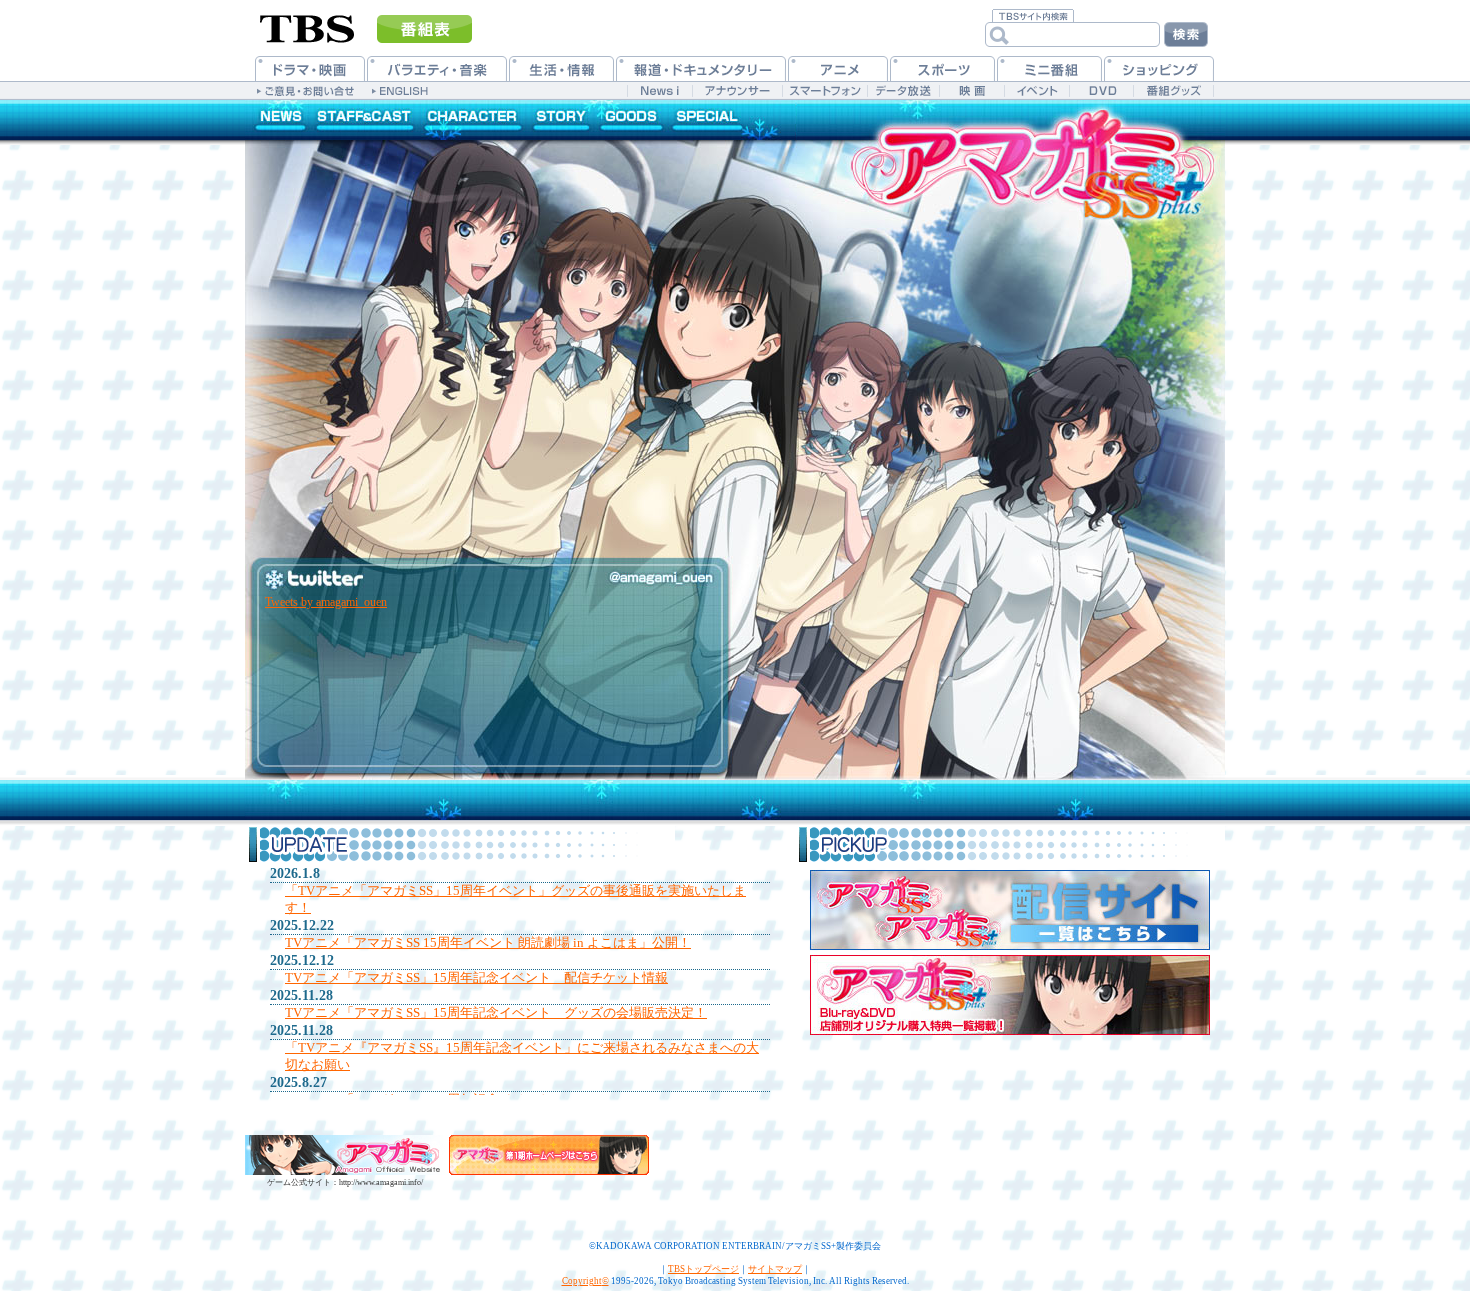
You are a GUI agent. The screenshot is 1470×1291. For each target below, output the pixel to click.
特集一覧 (707, 120)
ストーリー (562, 120)
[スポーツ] (942, 68)
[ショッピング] (1159, 68)
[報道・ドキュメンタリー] (701, 68)
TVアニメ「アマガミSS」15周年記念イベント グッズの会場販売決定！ (496, 1012)
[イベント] (1036, 90)
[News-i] (659, 90)
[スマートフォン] (824, 90)
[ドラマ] (310, 68)
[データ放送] (903, 90)
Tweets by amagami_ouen (326, 602)
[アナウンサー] (737, 90)
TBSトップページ (703, 1269)
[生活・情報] (561, 68)
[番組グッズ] (1173, 90)
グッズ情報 (630, 120)
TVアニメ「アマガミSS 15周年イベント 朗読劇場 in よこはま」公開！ (488, 942)
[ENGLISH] (402, 90)
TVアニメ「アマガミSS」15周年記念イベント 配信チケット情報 (476, 977)
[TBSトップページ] (307, 27)
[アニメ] (838, 68)
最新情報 (277, 120)
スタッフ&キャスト (365, 120)
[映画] (971, 90)
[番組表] (424, 29)
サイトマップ (775, 1269)
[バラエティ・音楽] (437, 68)
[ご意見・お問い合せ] (307, 90)
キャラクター (475, 120)
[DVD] (1101, 90)
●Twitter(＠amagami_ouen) (485, 572)
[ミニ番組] (1049, 68)
